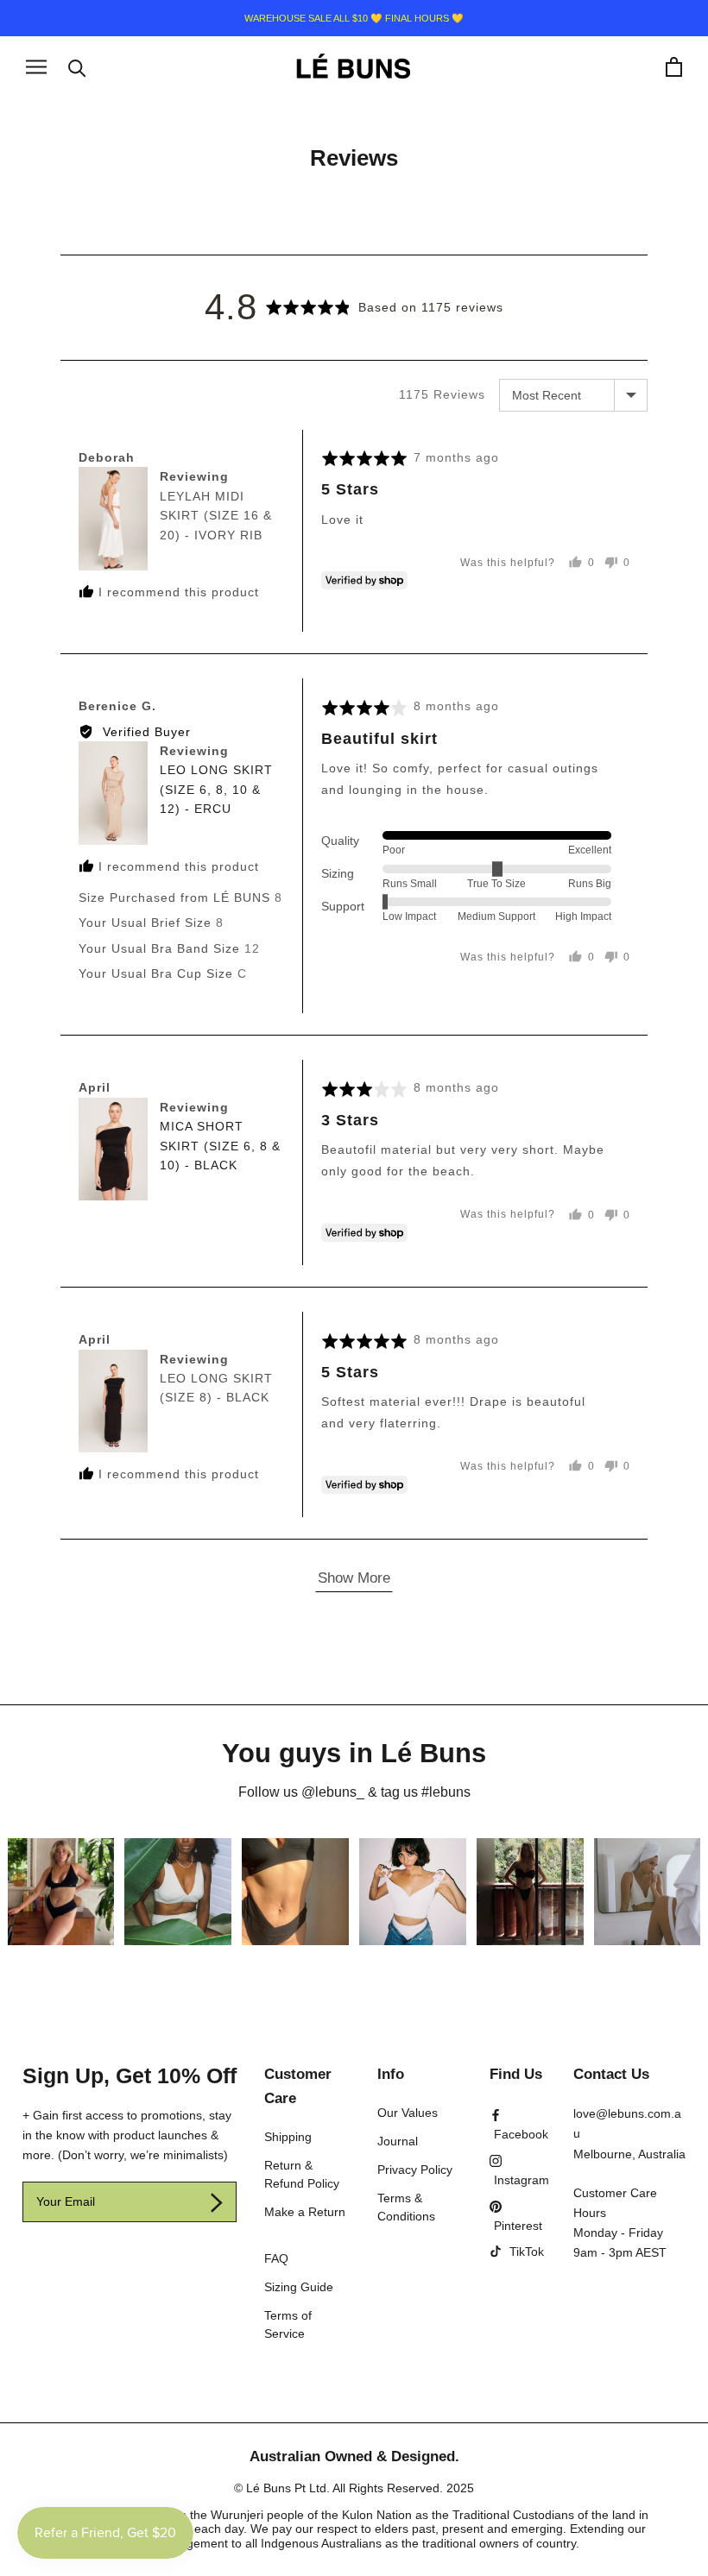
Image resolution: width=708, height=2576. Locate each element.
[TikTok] (517, 2252)
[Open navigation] (36, 67)
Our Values (408, 2113)
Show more (354, 1578)
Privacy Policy (415, 2170)
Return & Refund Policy (302, 2174)
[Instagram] (519, 2170)
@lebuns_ (333, 1792)
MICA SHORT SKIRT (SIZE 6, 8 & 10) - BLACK (220, 1146)
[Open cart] (674, 67)
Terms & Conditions (406, 2207)
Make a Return (305, 2212)
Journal (398, 2141)
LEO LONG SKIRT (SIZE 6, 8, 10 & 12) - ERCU (216, 789)
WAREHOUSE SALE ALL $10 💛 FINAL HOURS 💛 (354, 18)
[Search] (77, 67)
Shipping (288, 2137)
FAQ (276, 2258)
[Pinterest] (517, 2216)
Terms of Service (288, 2324)
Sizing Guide (299, 2287)
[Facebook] (519, 2124)
